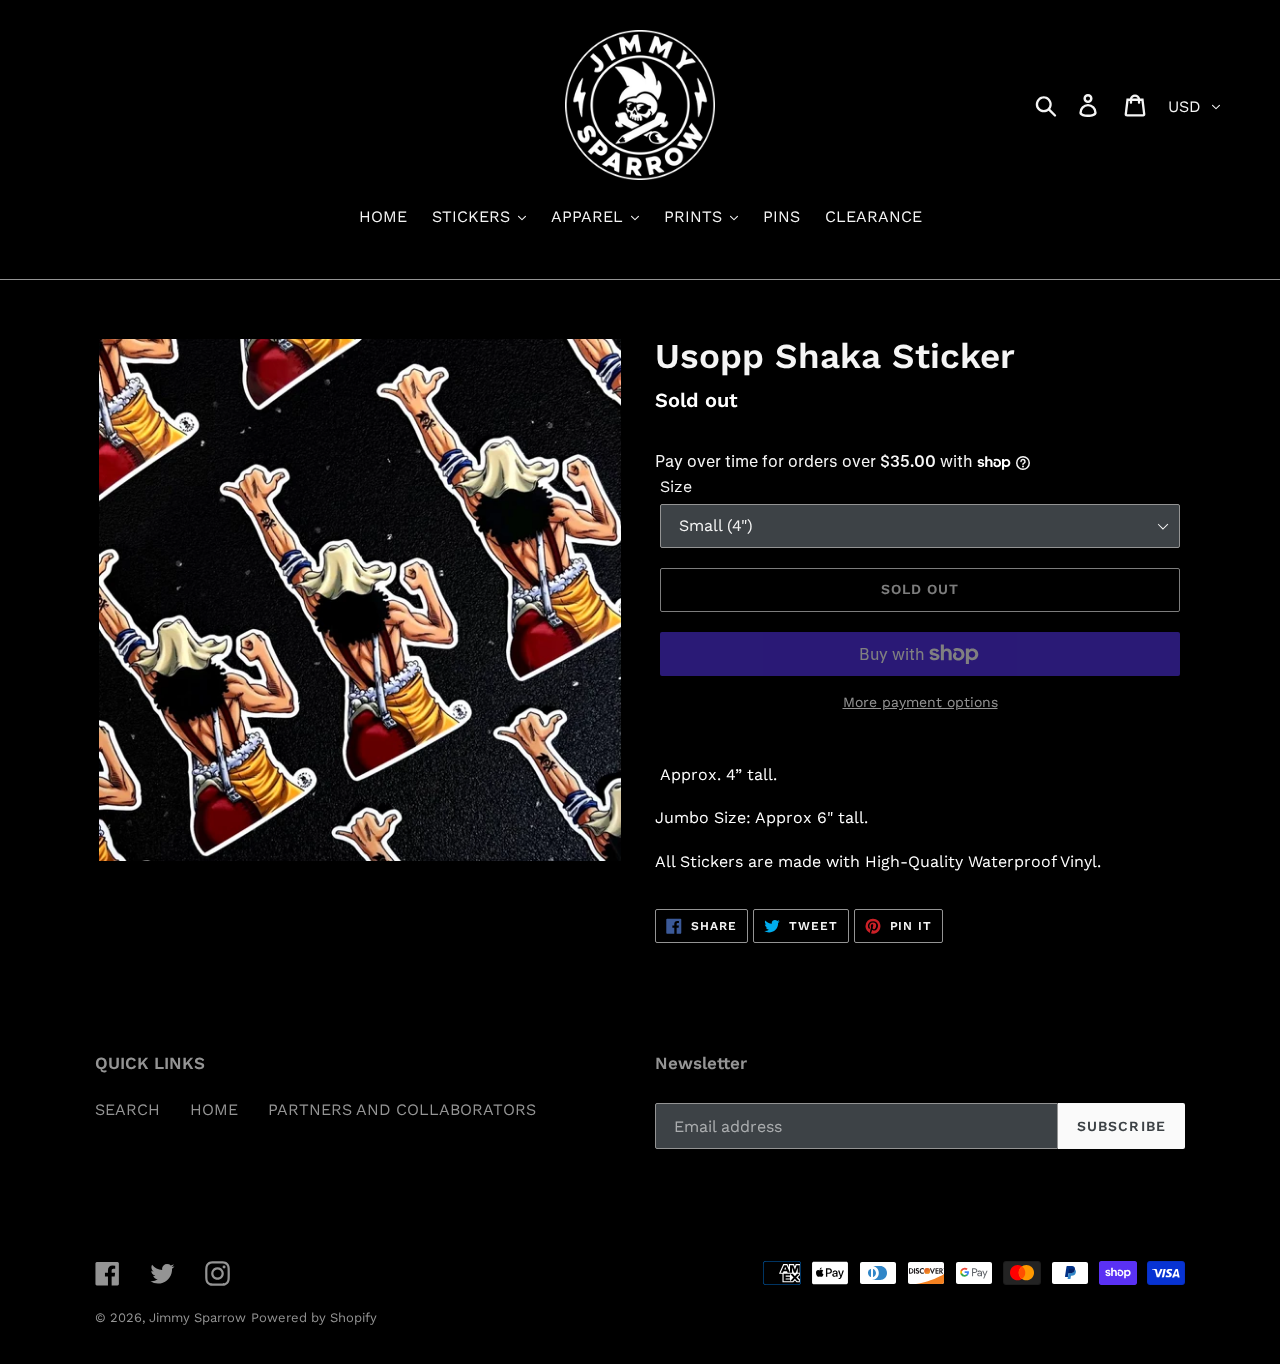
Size (676, 486)
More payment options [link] (920, 702)
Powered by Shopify (314, 1317)
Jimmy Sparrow (197, 1317)
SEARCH (127, 1109)
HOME (214, 1109)
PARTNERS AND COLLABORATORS (402, 1109)
